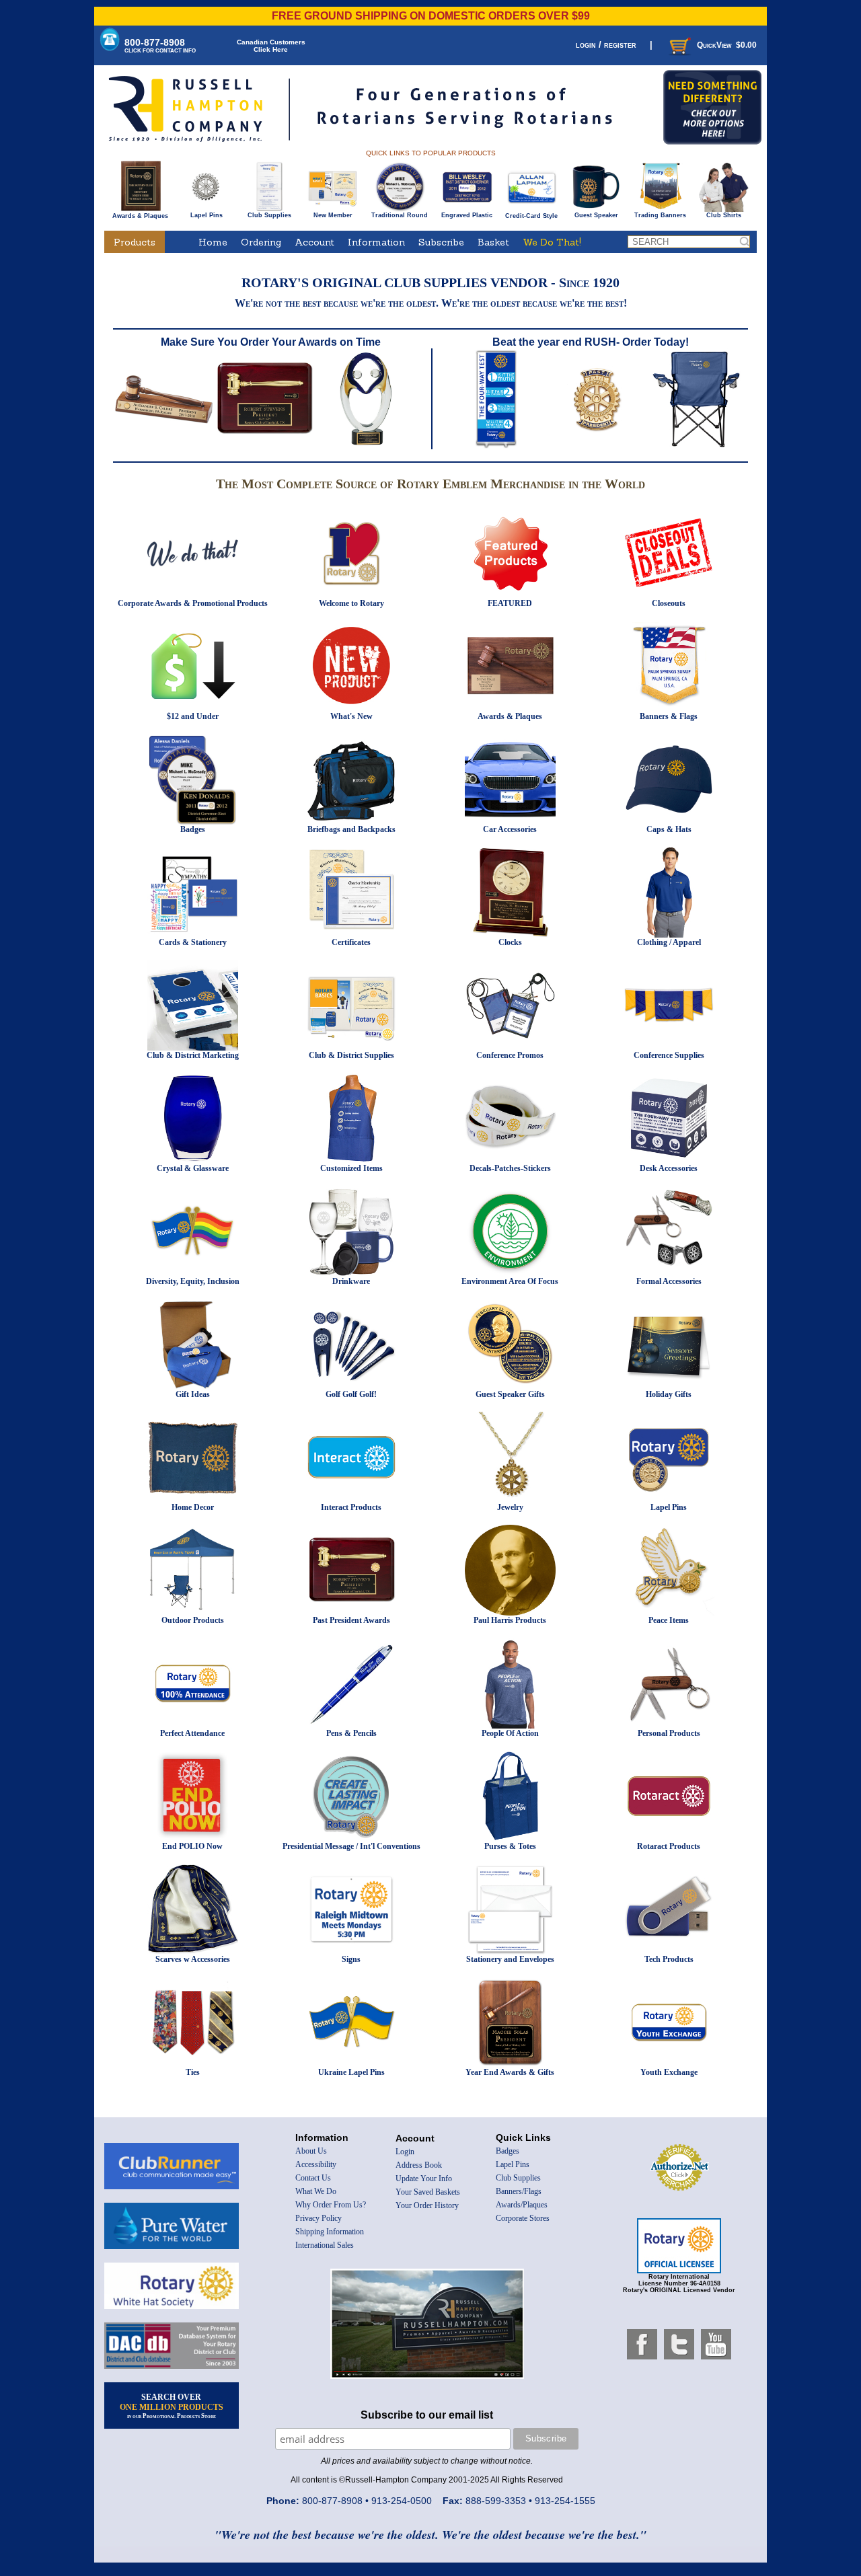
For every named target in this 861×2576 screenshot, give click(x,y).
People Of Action (510, 1733)
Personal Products (669, 1733)
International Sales (325, 2245)
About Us (311, 2151)
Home (213, 242)
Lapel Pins (207, 215)
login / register (606, 45)
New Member (333, 215)
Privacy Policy (319, 2218)
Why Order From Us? (331, 2205)
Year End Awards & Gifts (510, 2072)
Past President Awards (351, 1620)
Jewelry (510, 1507)
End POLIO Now (192, 1846)
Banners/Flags (519, 2191)
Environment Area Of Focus (510, 1281)
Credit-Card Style (531, 216)
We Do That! (552, 242)
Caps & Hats (669, 829)
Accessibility (316, 2164)
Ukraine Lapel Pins (351, 2072)
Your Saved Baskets (428, 2192)
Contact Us (313, 2178)
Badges (193, 829)
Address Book (419, 2165)
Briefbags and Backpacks (351, 829)
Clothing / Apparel (669, 942)
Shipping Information (330, 2232)
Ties (193, 2072)
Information (376, 242)
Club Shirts (724, 215)
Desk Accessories (669, 1168)
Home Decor (193, 1507)
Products (135, 242)
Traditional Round (400, 215)
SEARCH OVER (172, 2406)
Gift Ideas (193, 1394)
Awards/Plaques (522, 2205)
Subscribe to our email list (427, 2415)
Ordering (261, 242)
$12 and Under (193, 716)
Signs (351, 1959)
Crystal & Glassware (193, 1168)
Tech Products (669, 1959)
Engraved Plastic (467, 215)
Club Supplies (269, 215)
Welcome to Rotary (351, 603)
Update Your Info (424, 2179)
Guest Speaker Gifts (510, 1394)
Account (314, 242)
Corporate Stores (523, 2218)
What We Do (316, 2191)
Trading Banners (660, 215)
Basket (493, 242)
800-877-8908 (160, 45)
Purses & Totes (510, 1846)
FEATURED (510, 603)
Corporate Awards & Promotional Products (193, 603)
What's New (351, 716)
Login (405, 2152)
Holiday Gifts (669, 1394)
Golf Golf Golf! (351, 1394)
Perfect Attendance (192, 1733)
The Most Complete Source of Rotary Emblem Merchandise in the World (430, 484)
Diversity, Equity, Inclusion (193, 1281)
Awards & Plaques (140, 216)
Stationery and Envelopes (510, 1959)
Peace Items (669, 1620)
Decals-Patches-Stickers (510, 1168)
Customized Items (351, 1168)
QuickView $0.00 (727, 45)
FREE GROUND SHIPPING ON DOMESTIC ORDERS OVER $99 (431, 16)
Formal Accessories (669, 1281)
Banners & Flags (669, 716)
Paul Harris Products (510, 1620)
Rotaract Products (669, 1846)
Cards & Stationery (193, 942)
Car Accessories (510, 829)
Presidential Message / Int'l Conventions (351, 1846)
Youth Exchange (669, 2072)
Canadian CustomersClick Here (271, 46)
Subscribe (441, 242)
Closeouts (669, 603)
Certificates (351, 942)
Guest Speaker (596, 215)
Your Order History (427, 2205)
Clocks (510, 942)
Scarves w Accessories (193, 1959)
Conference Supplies (669, 1055)
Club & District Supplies (351, 1055)
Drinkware (351, 1281)
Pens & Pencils (351, 1733)
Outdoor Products (193, 1620)
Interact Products (351, 1507)
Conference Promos (510, 1055)
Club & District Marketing (193, 1055)
